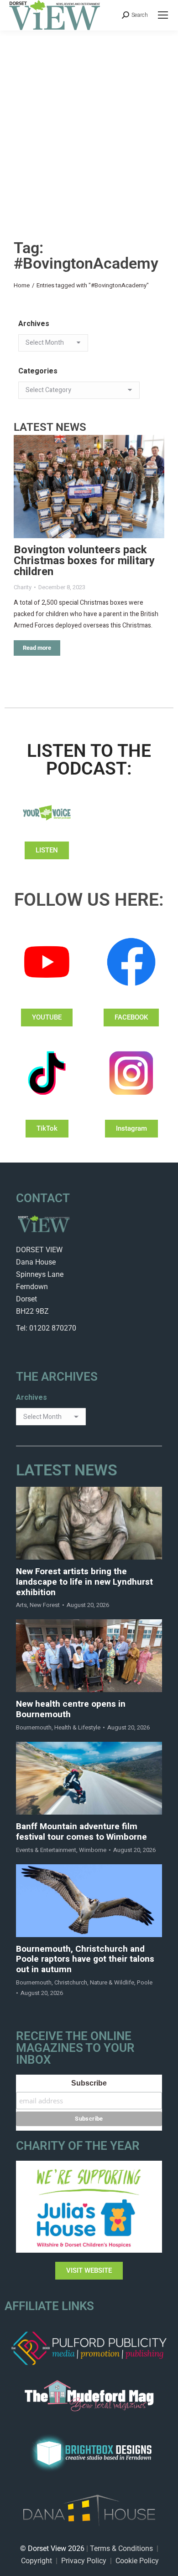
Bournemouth (34, 1727)
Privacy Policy (84, 2561)
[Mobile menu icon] (163, 15)
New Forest (45, 1605)
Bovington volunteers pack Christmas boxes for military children (84, 561)
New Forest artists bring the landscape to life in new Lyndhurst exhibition (84, 1582)
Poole (145, 1982)
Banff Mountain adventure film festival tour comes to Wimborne (81, 1832)
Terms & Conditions (121, 2548)
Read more (37, 648)
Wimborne (93, 1850)
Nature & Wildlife (112, 1982)
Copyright (37, 2561)
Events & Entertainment (46, 1850)
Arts (21, 1605)
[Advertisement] (89, 124)
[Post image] (89, 487)
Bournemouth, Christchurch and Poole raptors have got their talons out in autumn (85, 1959)
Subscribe (89, 2083)
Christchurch (71, 1982)
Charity (23, 587)
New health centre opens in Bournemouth (71, 1709)
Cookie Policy (137, 2561)
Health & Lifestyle (77, 1727)
